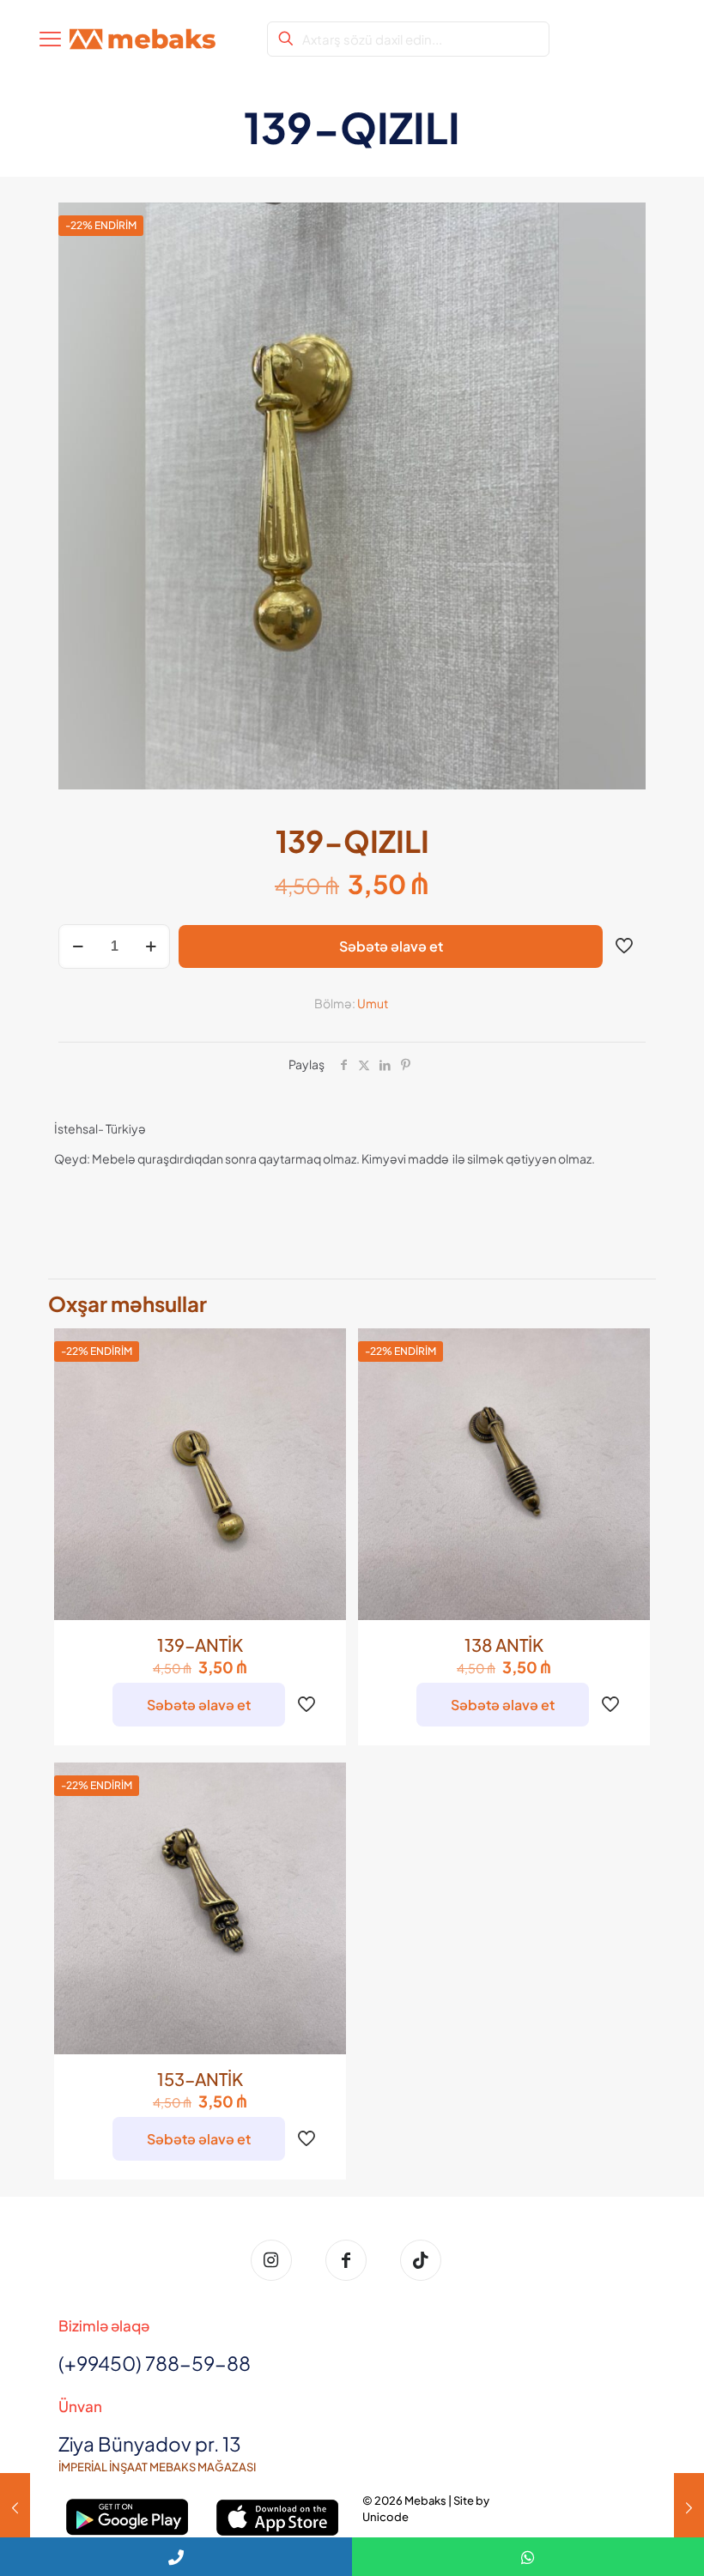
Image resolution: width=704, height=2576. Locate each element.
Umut (373, 1003)
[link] (128, 2517)
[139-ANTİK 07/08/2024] (15, 2507)
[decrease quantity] (78, 946)
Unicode (385, 2517)
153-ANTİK (200, 2079)
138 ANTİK (504, 1645)
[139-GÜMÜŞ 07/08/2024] (689, 2507)
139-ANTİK (200, 1645)
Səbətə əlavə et (391, 946)
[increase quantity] (151, 946)
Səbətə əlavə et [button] (199, 1705)
